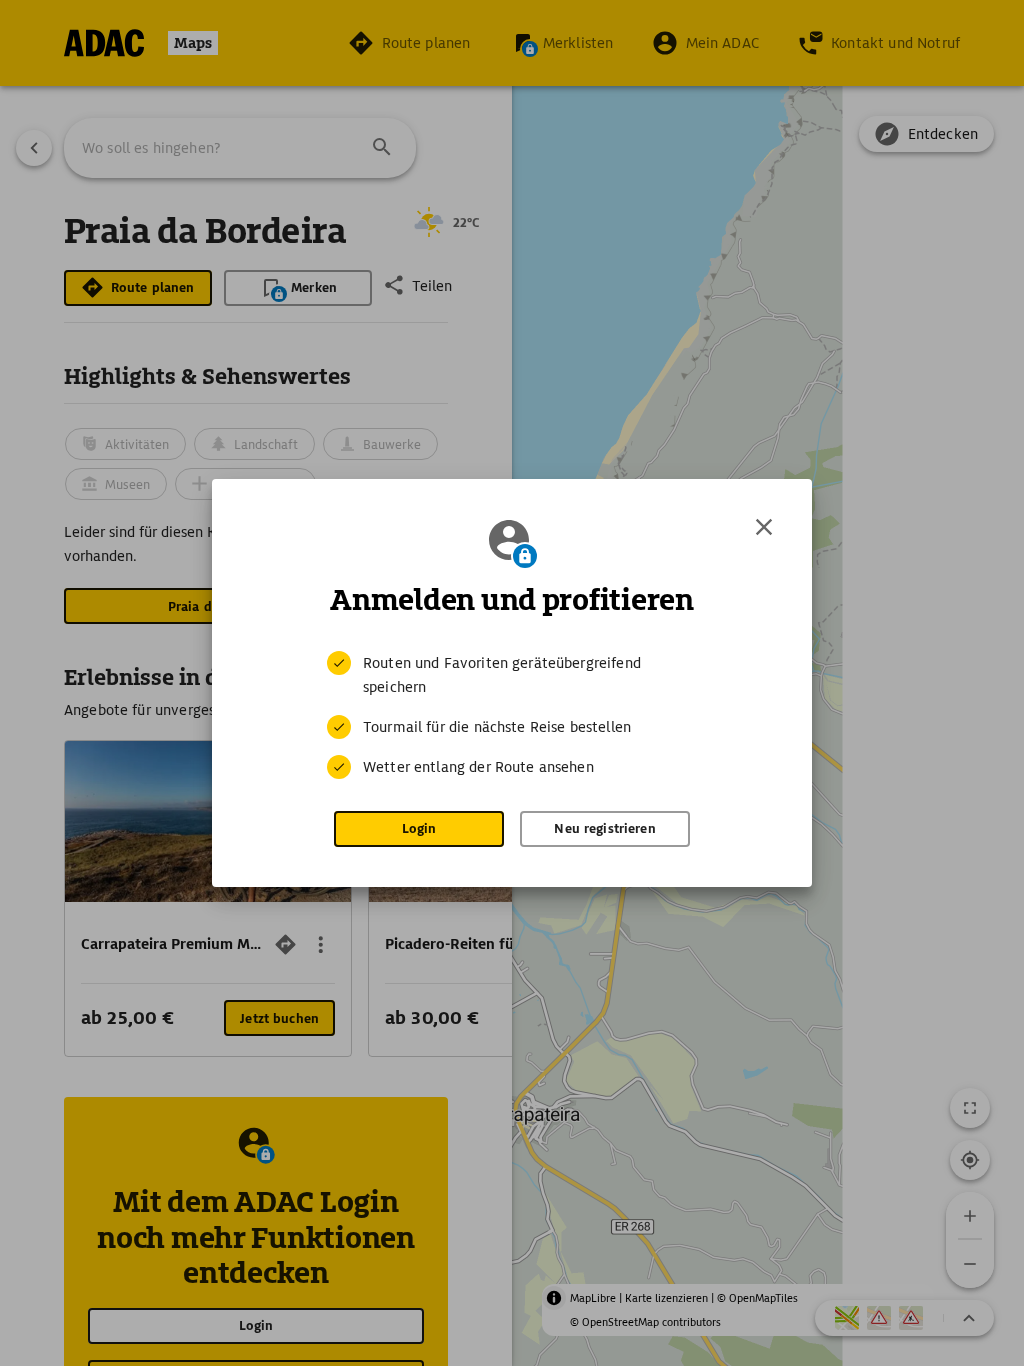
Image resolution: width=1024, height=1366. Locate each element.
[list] (512, 715)
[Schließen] (764, 527)
